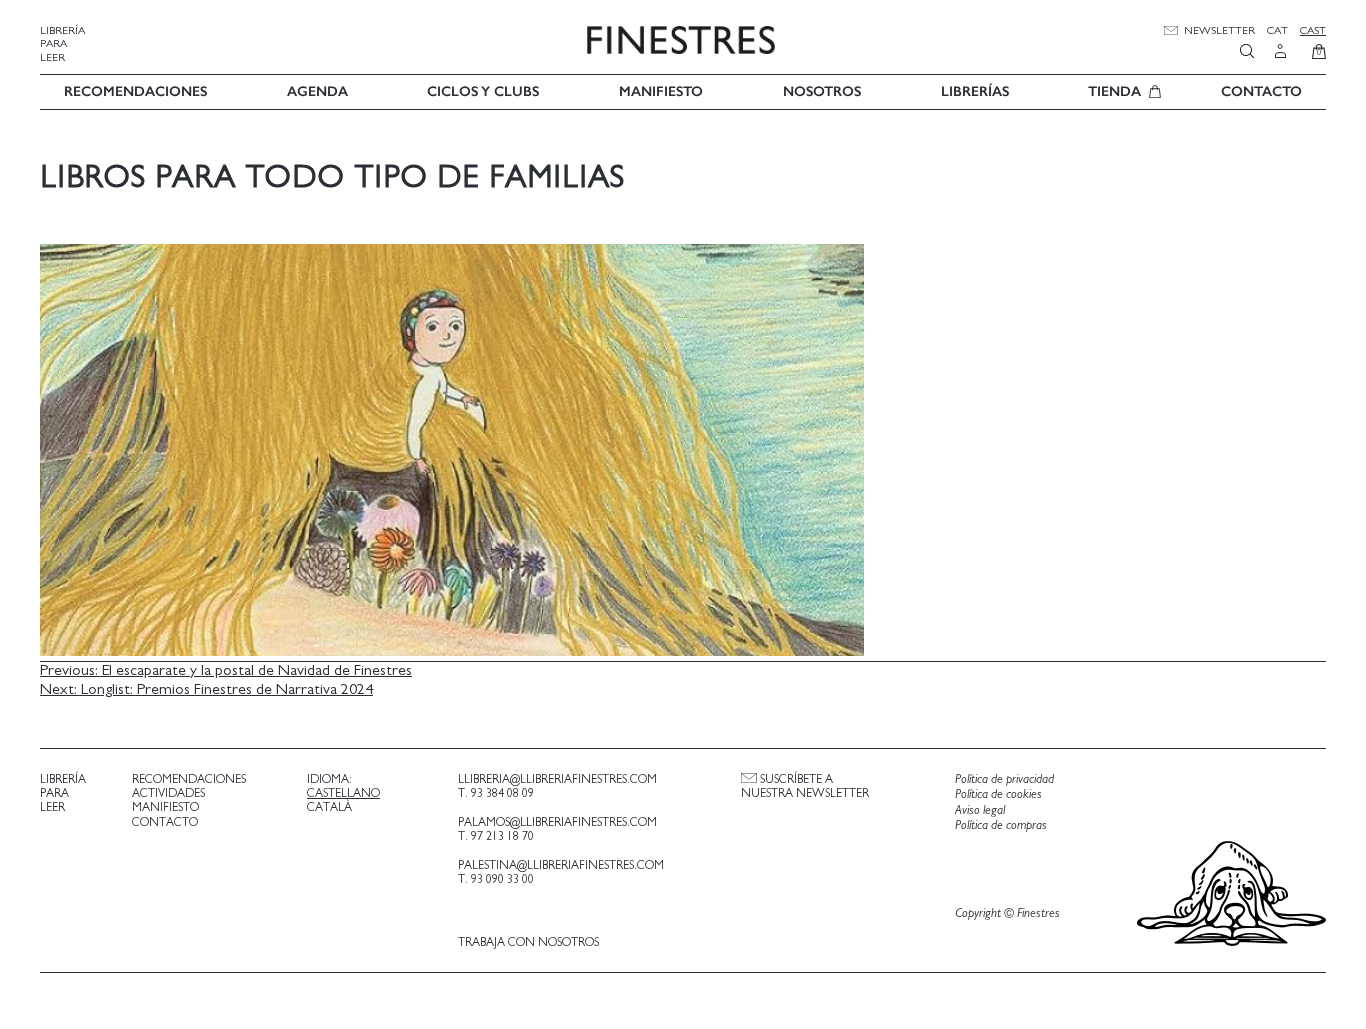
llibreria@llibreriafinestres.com (557, 779)
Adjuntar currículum (742, 705)
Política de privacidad (1004, 779)
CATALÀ (329, 807)
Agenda (317, 91)
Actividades (168, 793)
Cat (1277, 30)
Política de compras (1001, 825)
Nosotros (822, 91)
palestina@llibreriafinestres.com (561, 865)
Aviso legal (980, 810)
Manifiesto (661, 91)
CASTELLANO (343, 793)
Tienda (1114, 91)
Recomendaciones (135, 91)
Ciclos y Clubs (483, 91)
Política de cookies (998, 794)
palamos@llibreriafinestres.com (557, 822)
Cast (1313, 30)
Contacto (1261, 91)
